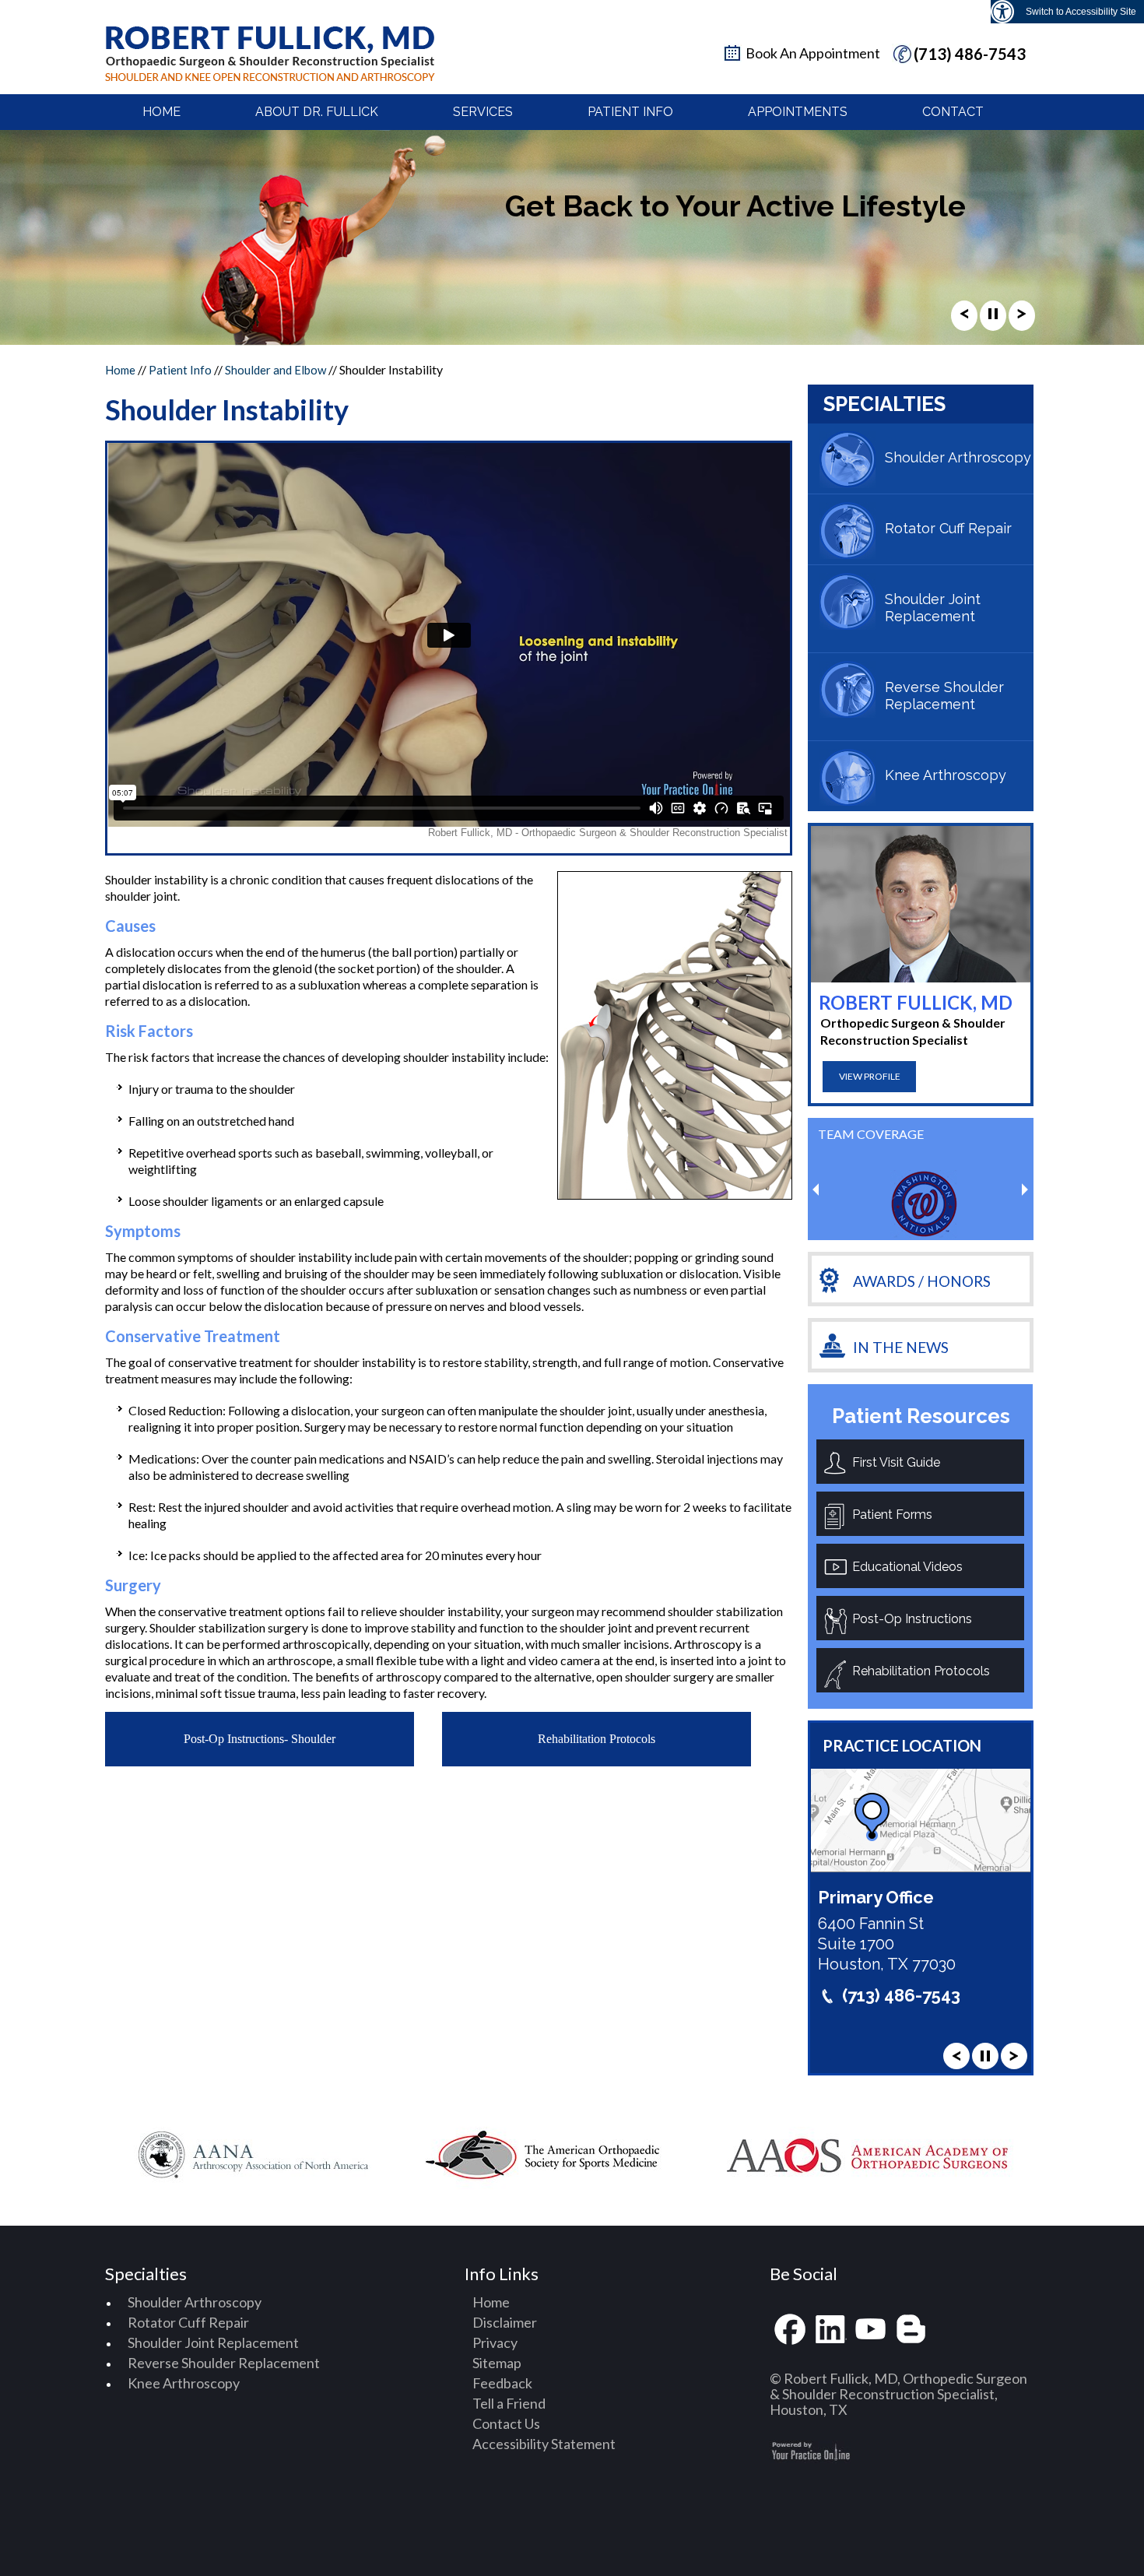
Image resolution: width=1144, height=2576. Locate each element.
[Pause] (993, 318)
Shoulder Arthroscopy (958, 457)
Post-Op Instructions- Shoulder (260, 1739)
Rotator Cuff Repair (948, 528)
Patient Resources (921, 1416)
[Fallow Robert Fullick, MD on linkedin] (830, 2330)
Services (483, 112)
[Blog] (911, 2330)
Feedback (502, 2383)
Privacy (495, 2342)
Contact (953, 112)
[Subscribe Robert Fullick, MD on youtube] (871, 2330)
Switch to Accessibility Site (1081, 12)
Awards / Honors (922, 1281)
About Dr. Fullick (317, 112)
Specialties (884, 404)
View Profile (870, 1076)
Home (161, 112)
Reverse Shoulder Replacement (944, 696)
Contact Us (506, 2423)
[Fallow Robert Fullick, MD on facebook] (790, 2330)
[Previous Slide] (964, 318)
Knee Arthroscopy (946, 775)
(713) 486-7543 (970, 54)
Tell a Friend (509, 2403)
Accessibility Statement (544, 2444)
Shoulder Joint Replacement (933, 608)
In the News (901, 1347)
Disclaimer (505, 2322)
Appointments (798, 112)
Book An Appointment (813, 53)
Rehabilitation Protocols (597, 1739)
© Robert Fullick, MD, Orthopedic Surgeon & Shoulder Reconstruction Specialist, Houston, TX (898, 2394)
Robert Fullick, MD (916, 1002)
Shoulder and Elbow (275, 370)
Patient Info (630, 112)
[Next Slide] (1022, 318)
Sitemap (497, 2363)
